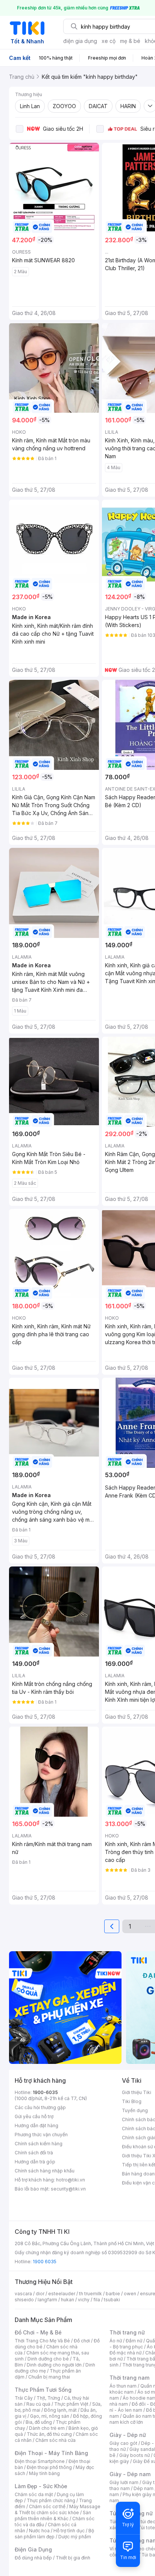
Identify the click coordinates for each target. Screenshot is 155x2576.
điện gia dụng (80, 41)
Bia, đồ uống (39, 2422)
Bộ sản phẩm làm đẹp (54, 2534)
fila (97, 2300)
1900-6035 (45, 2092)
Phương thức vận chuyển (41, 2135)
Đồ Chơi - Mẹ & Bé (38, 2332)
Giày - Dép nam (130, 2474)
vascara (23, 2294)
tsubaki (112, 2300)
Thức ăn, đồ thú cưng (49, 2434)
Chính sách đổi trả (34, 2153)
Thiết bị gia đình (73, 2558)
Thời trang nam (129, 2378)
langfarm (47, 2300)
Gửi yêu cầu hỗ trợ (34, 2116)
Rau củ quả (38, 2404)
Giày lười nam (124, 2482)
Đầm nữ (134, 2341)
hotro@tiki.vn (71, 2180)
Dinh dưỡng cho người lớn (54, 2365)
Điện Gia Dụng (33, 2549)
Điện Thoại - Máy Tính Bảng (51, 2453)
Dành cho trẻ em (47, 2428)
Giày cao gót (123, 2443)
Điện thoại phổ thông (49, 2467)
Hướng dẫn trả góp (35, 2162)
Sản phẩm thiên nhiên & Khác (53, 2516)
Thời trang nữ (127, 2332)
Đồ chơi (82, 2341)
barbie (113, 2294)
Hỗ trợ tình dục (69, 2531)
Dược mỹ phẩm (75, 2537)
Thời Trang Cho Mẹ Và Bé (42, 2341)
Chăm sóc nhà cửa (55, 2440)
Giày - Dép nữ (128, 2435)
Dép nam (144, 2488)
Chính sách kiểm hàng (39, 2144)
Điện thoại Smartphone (40, 2461)
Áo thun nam (123, 2386)
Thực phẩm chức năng (51, 2500)
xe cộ (109, 41)
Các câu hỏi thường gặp (40, 2107)
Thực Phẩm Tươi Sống (43, 2390)
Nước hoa (39, 2531)
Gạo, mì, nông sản (50, 2416)
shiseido (24, 2300)
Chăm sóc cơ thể (47, 2506)
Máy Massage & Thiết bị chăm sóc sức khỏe (58, 2509)
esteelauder (62, 2294)
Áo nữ (116, 2341)
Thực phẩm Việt (71, 2404)
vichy (84, 2300)
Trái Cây (24, 2398)
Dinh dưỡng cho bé (48, 2359)
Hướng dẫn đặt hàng (36, 2126)
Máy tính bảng (44, 2473)
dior (40, 2294)
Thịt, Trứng (48, 2398)
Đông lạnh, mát (60, 2410)
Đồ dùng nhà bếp (33, 2558)
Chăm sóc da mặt (34, 2494)
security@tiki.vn (68, 2189)
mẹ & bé (130, 41)
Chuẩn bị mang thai (49, 2377)
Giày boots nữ (134, 2455)
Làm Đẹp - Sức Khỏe (41, 2486)
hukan (68, 2300)
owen (130, 2294)
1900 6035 (45, 2262)
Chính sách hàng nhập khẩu (45, 2171)
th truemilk (90, 2294)
